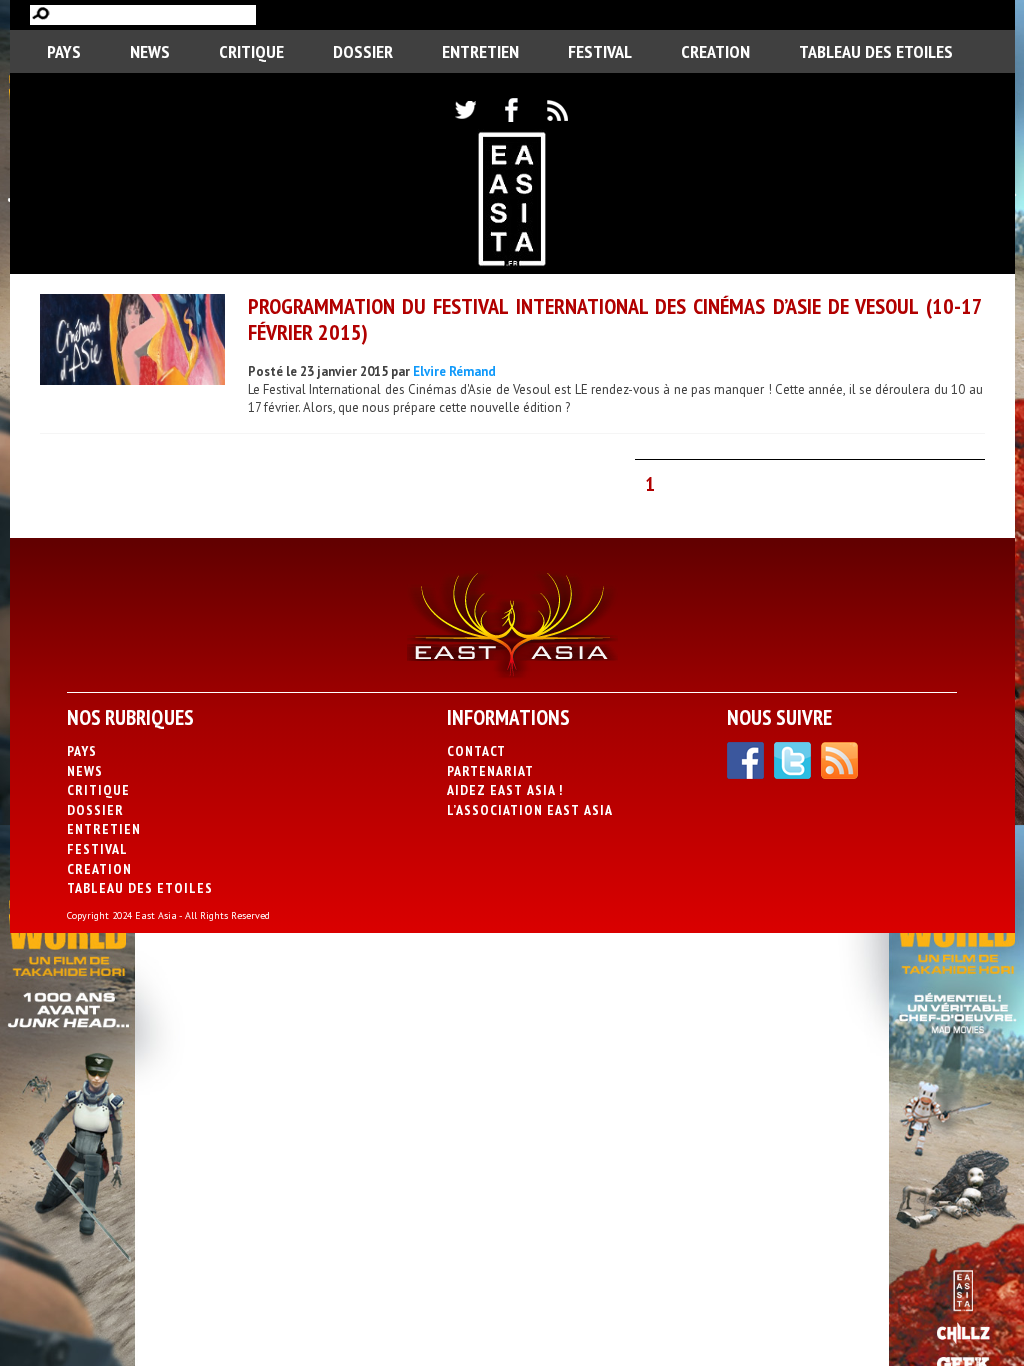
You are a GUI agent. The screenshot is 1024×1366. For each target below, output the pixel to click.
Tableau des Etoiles (876, 51)
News (150, 51)
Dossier (363, 51)
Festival (600, 51)
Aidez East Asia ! (505, 790)
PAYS (64, 51)
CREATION (715, 51)
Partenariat (490, 771)
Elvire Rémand (454, 371)
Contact (476, 751)
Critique (251, 51)
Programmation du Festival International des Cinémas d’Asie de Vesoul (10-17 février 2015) (615, 318)
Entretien (480, 51)
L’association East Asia (530, 810)
